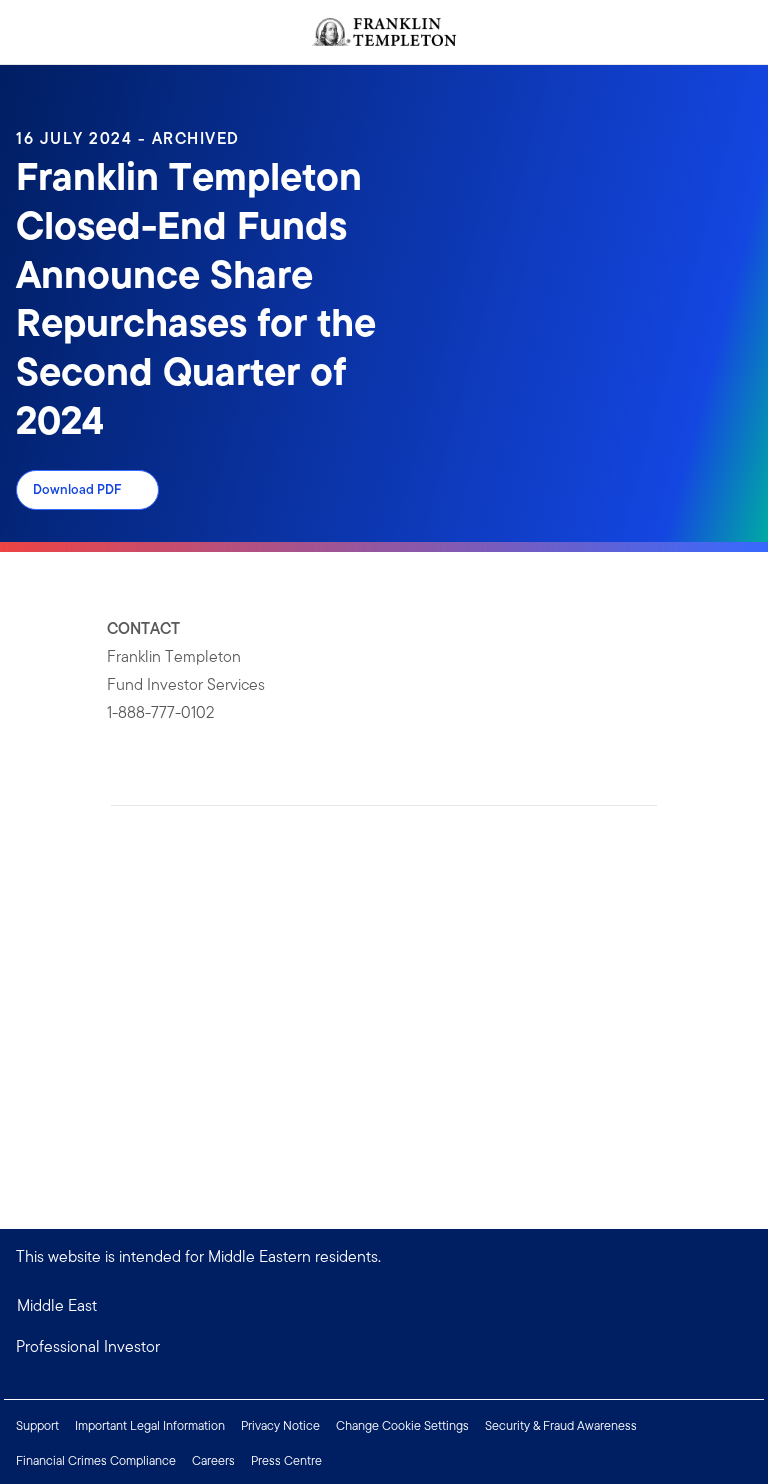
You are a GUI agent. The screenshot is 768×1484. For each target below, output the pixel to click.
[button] (384, 1347)
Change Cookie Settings (402, 1425)
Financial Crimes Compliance (96, 1460)
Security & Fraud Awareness (561, 1425)
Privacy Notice (280, 1425)
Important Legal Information (150, 1425)
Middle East (57, 1305)
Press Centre (286, 1460)
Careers (213, 1460)
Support (37, 1425)
